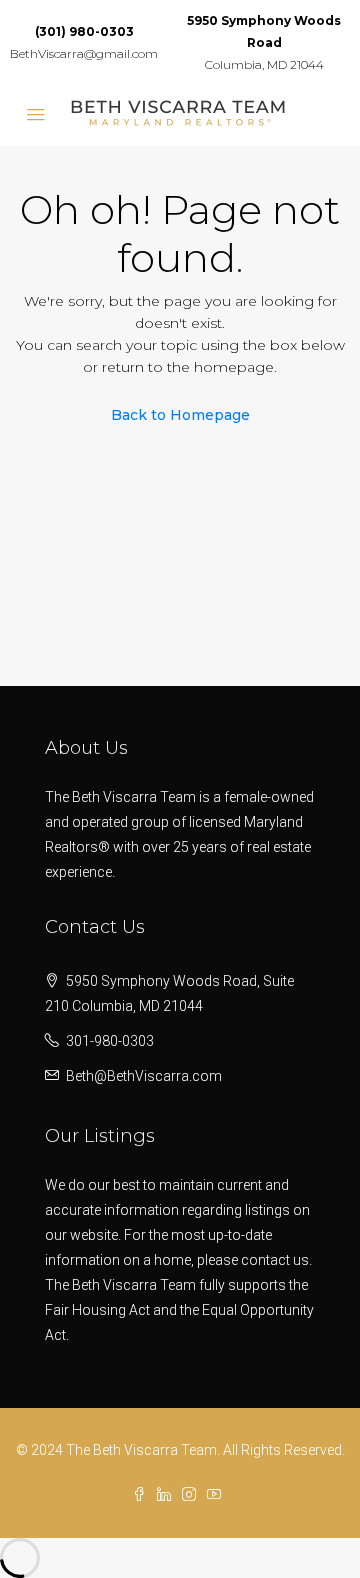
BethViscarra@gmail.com (84, 53)
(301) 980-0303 (84, 31)
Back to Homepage (180, 415)
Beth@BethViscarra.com (144, 1076)
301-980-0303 (110, 1041)
